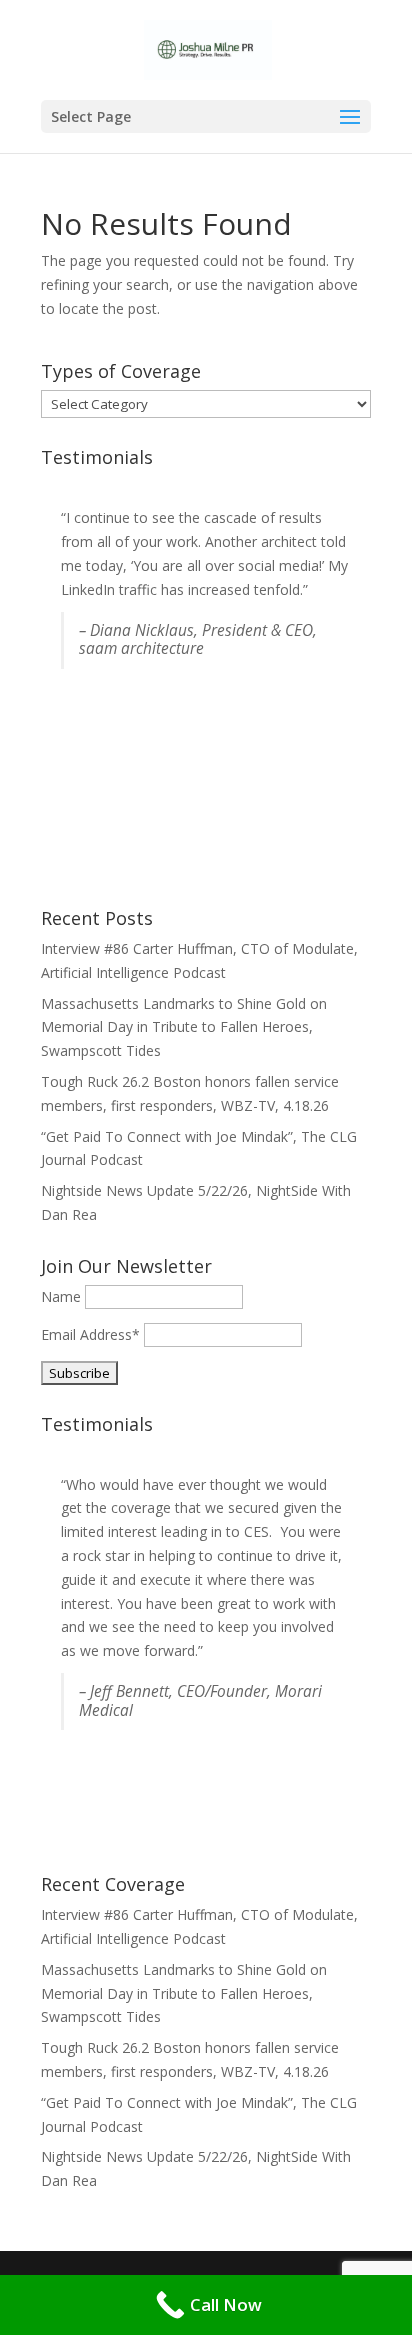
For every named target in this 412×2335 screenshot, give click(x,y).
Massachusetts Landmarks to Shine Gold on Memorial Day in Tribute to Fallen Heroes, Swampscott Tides (184, 1027)
